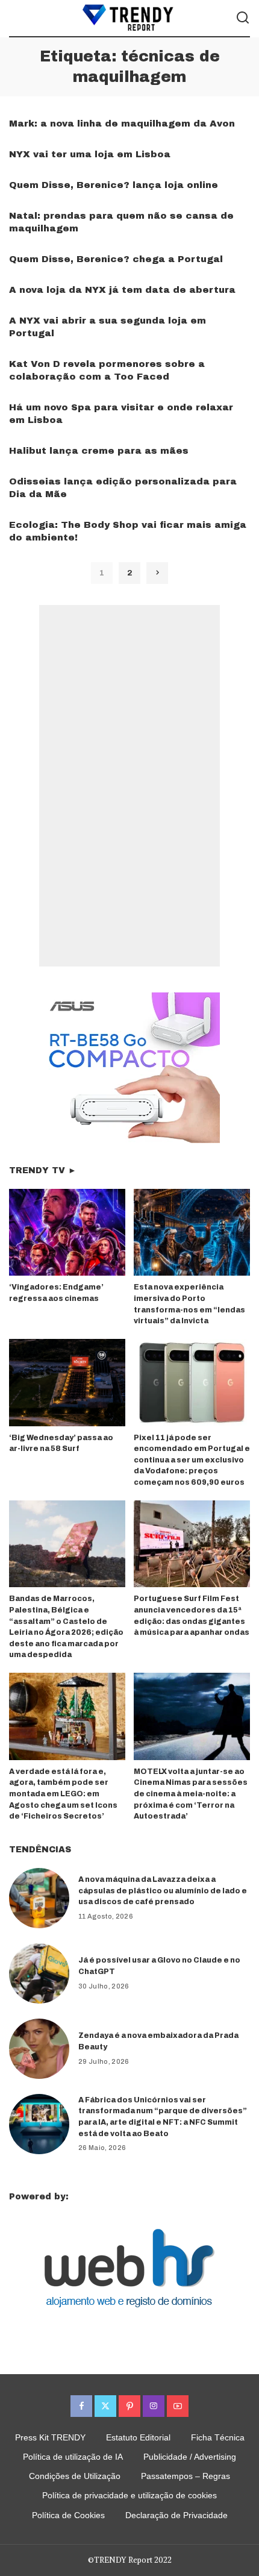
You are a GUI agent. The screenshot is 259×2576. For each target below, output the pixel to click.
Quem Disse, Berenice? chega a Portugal (116, 259)
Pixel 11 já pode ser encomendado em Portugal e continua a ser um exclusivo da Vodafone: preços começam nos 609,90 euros (192, 1460)
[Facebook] (81, 2406)
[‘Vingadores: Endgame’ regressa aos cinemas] (67, 1233)
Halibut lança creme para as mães (99, 451)
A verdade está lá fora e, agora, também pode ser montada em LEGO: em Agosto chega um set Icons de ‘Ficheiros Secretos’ (63, 1794)
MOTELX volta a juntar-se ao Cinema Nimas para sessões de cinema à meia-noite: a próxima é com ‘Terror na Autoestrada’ (191, 1794)
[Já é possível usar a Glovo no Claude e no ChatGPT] (39, 1973)
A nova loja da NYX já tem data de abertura (122, 290)
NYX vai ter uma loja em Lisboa (90, 154)
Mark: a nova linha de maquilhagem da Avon (122, 124)
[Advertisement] (129, 786)
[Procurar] (243, 18)
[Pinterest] (129, 2406)
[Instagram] (154, 2406)
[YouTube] (178, 2406)
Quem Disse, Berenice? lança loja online (114, 185)
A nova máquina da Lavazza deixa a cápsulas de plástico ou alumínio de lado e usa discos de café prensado (163, 1891)
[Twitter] (105, 2406)
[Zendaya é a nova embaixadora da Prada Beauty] (39, 2049)
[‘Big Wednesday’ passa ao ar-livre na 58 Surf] (67, 1383)
